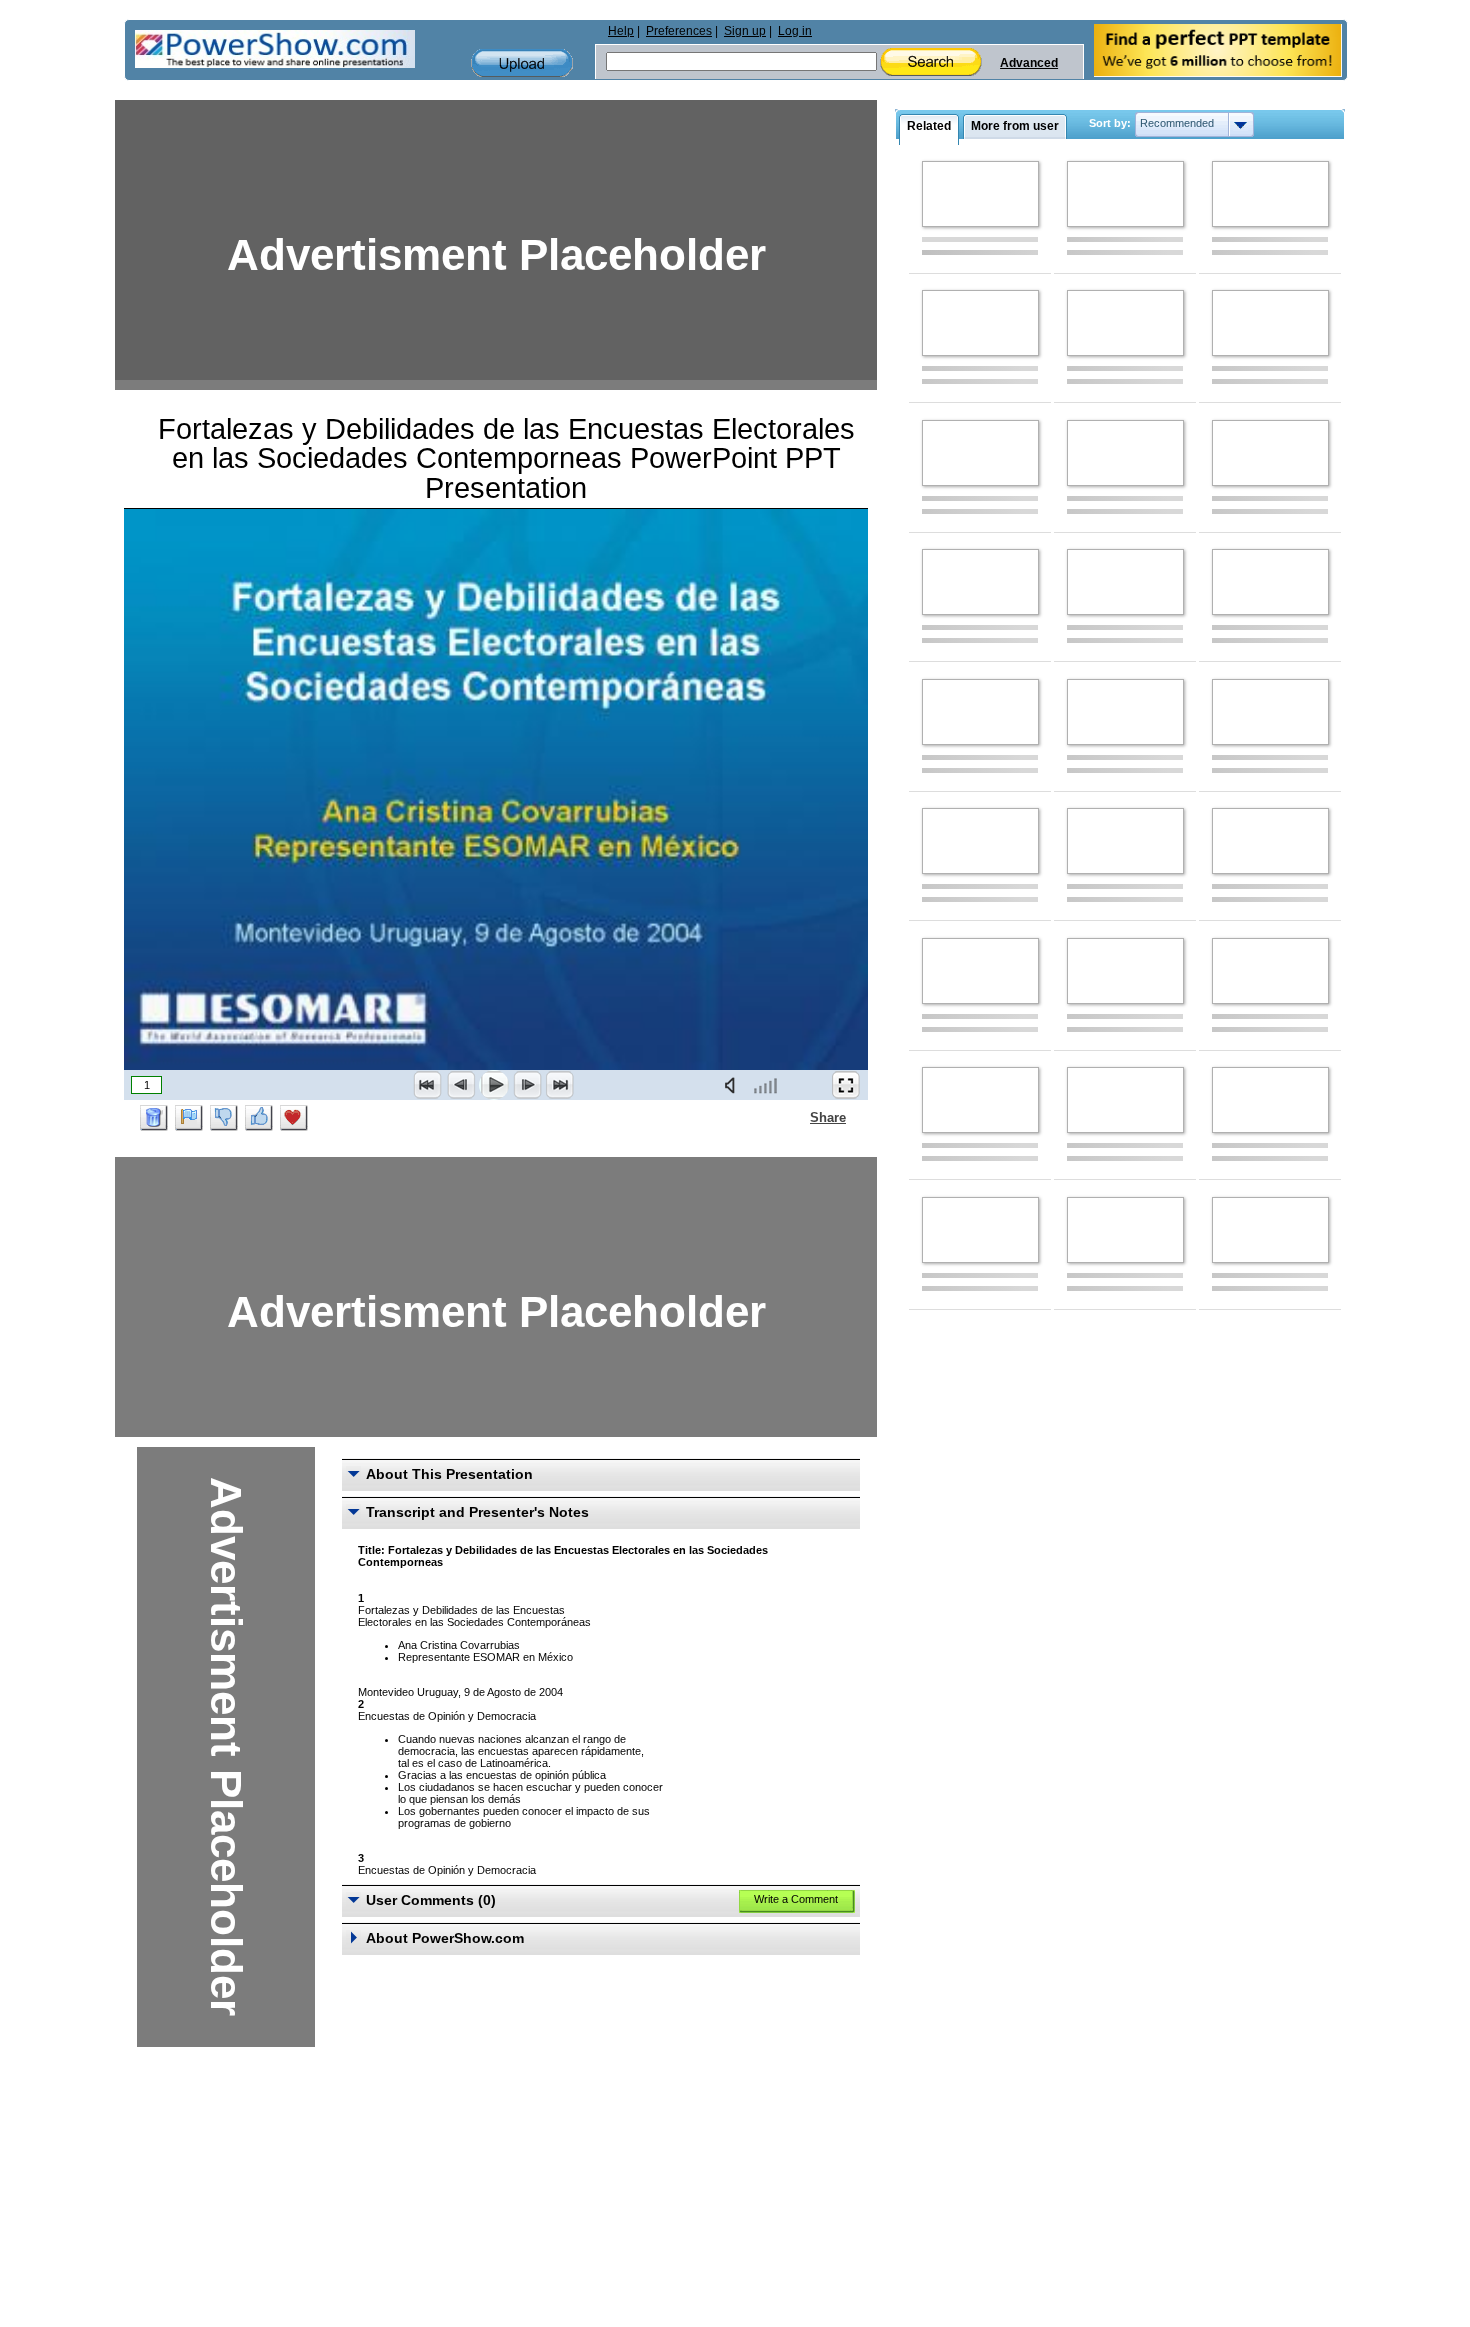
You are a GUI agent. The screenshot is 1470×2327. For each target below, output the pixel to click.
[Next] (527, 1085)
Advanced (1029, 63)
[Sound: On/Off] (734, 1085)
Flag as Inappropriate (189, 1118)
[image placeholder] (980, 194)
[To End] (560, 1085)
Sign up (745, 31)
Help (621, 31)
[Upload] (522, 63)
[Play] (494, 1085)
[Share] (798, 1117)
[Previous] (461, 1085)
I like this (259, 1118)
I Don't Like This (224, 1118)
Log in (795, 31)
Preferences (679, 31)
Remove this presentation (154, 1118)
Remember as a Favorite (294, 1118)
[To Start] (428, 1085)
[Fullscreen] (846, 1085)
